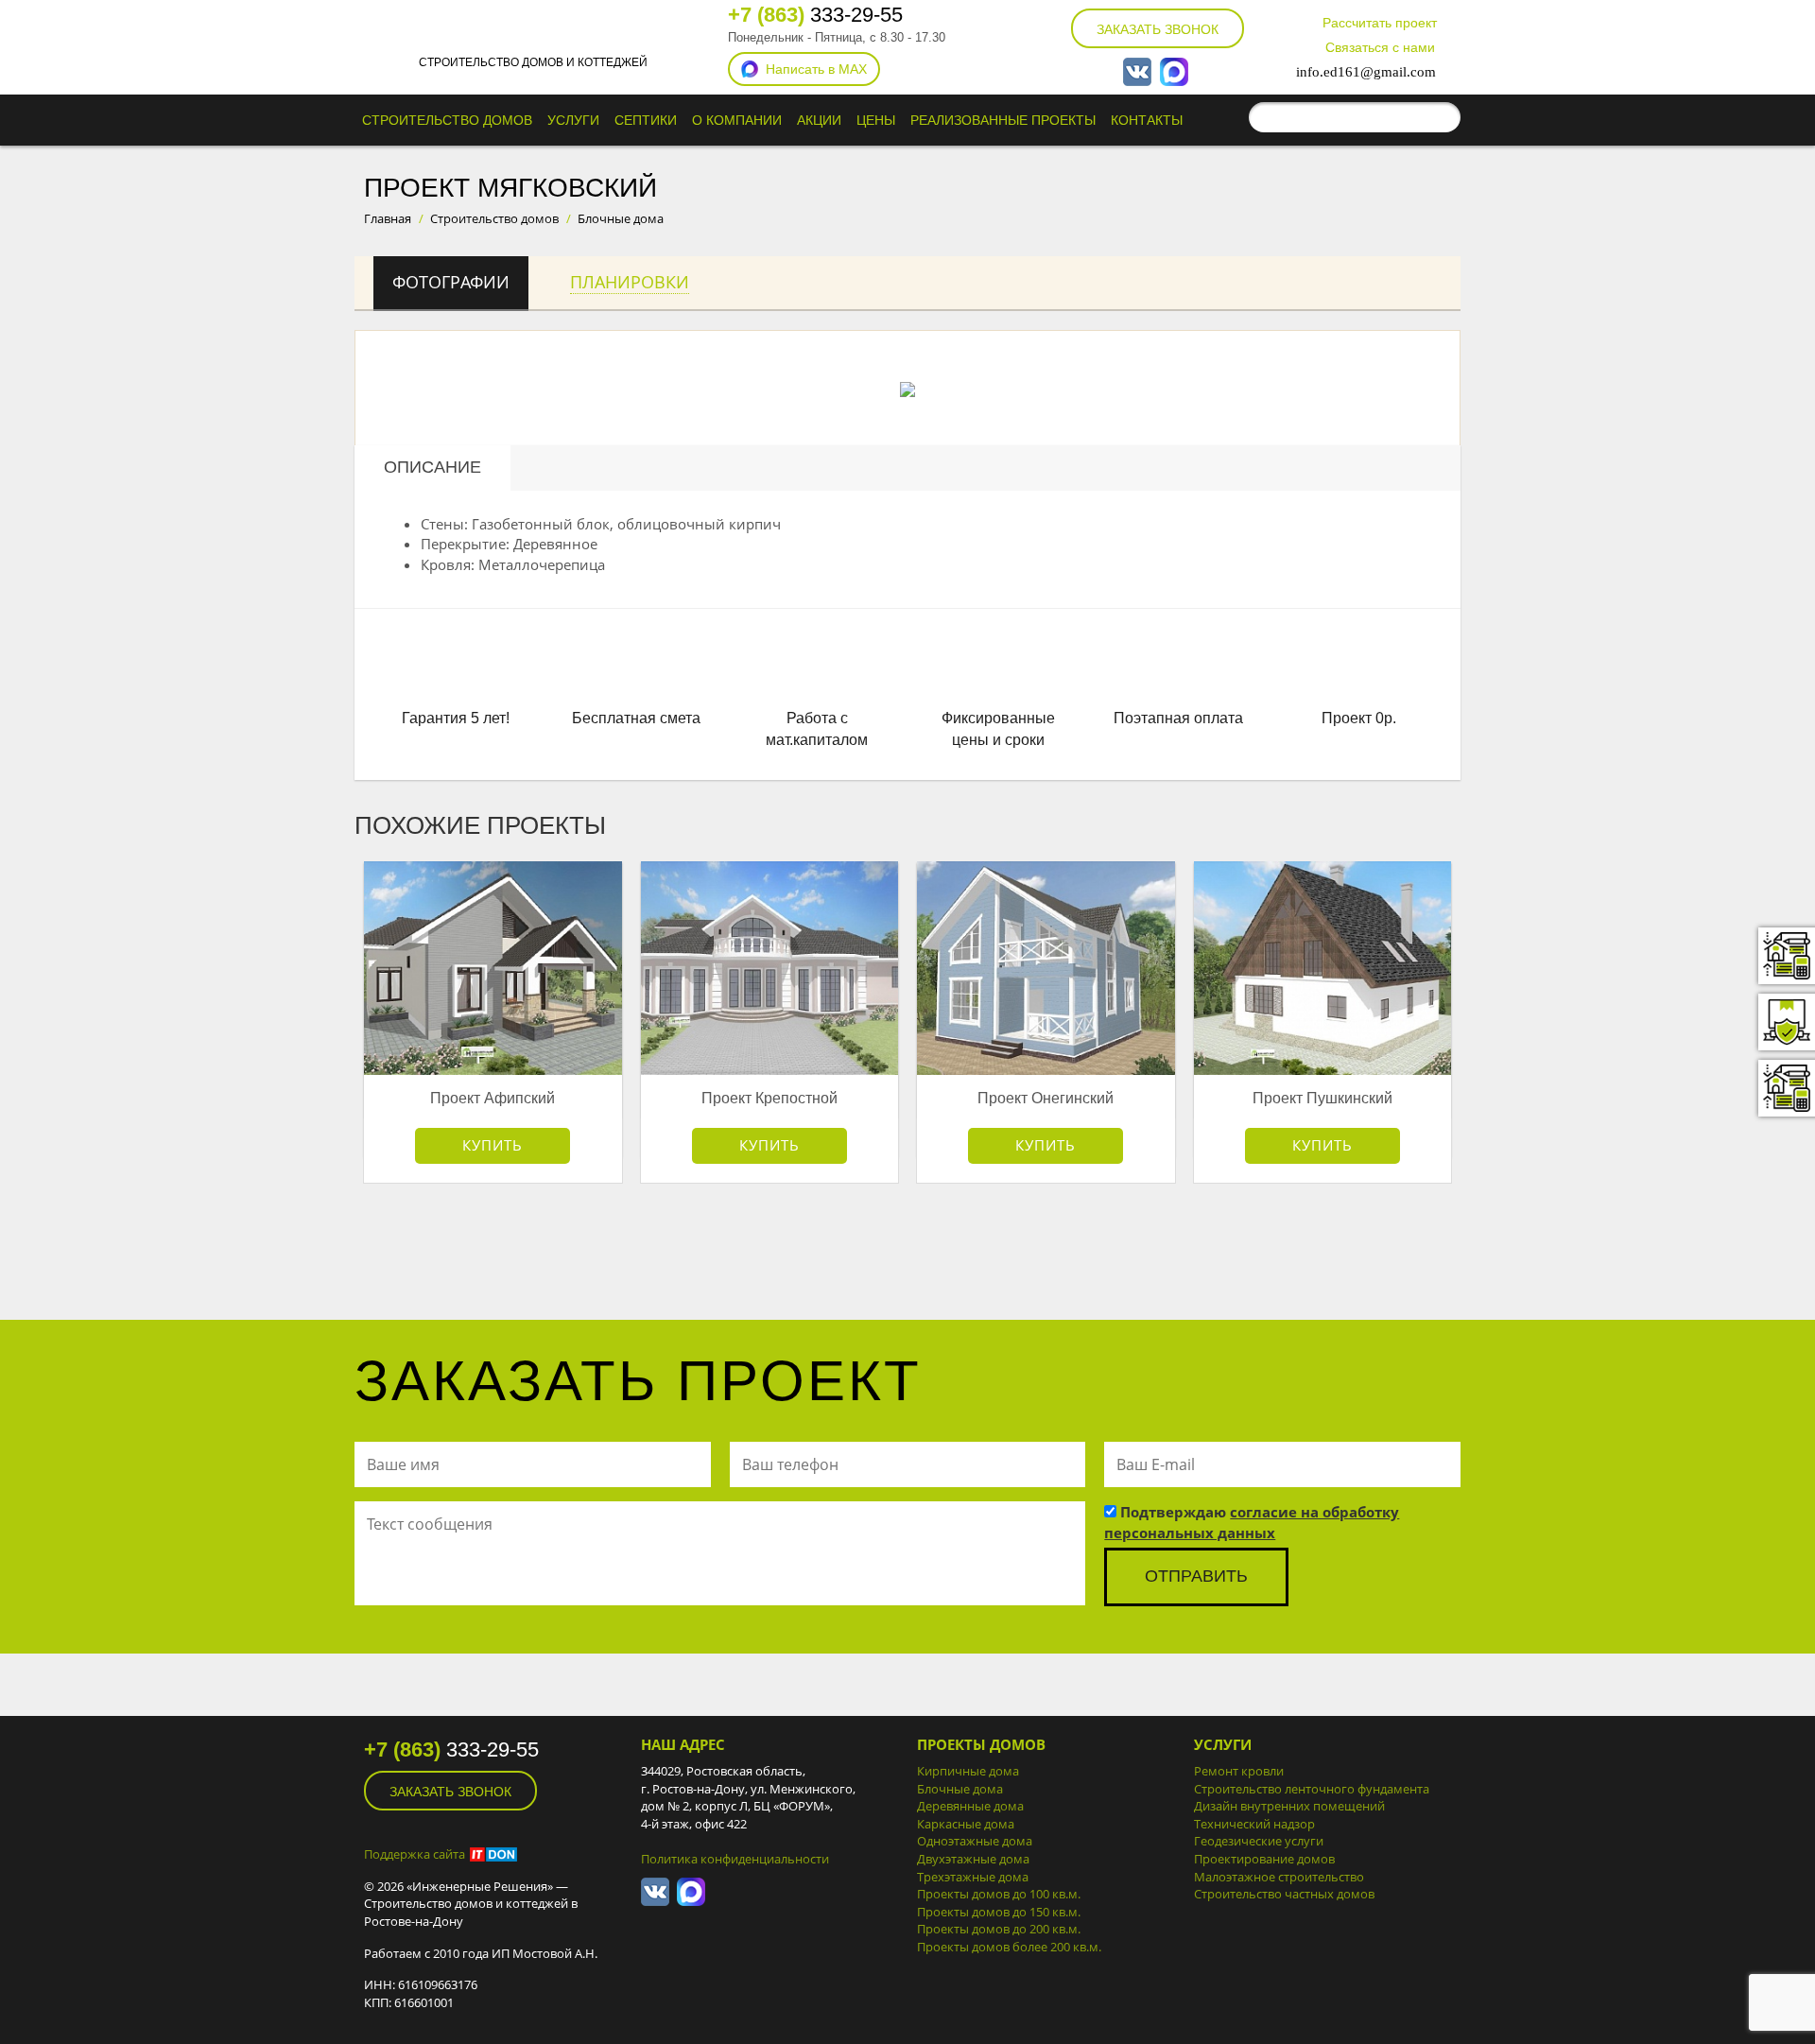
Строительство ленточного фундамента (1312, 1789)
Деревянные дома (970, 1806)
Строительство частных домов (1284, 1894)
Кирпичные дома (968, 1771)
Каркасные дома (966, 1824)
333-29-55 (815, 15)
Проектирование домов (1264, 1859)
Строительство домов (447, 120)
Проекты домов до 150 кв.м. (999, 1912)
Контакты (1147, 120)
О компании (737, 120)
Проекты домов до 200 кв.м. (999, 1929)
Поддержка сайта (415, 1854)
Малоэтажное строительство (1279, 1877)
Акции (819, 120)
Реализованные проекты (1003, 120)
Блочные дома (960, 1789)
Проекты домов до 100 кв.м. (999, 1894)
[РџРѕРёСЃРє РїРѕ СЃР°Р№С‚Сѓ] (1442, 117)
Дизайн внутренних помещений (1289, 1806)
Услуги (573, 120)
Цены (876, 120)
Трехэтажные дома (973, 1877)
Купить (493, 1145)
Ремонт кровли (1239, 1771)
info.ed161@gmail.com (1366, 72)
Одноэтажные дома (975, 1841)
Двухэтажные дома (973, 1859)
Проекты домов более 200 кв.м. (1009, 1947)
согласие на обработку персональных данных (1252, 1522)
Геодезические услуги (1259, 1841)
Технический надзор (1254, 1824)
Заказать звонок (1158, 29)
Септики (646, 120)
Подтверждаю (1252, 1522)
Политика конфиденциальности (735, 1859)
